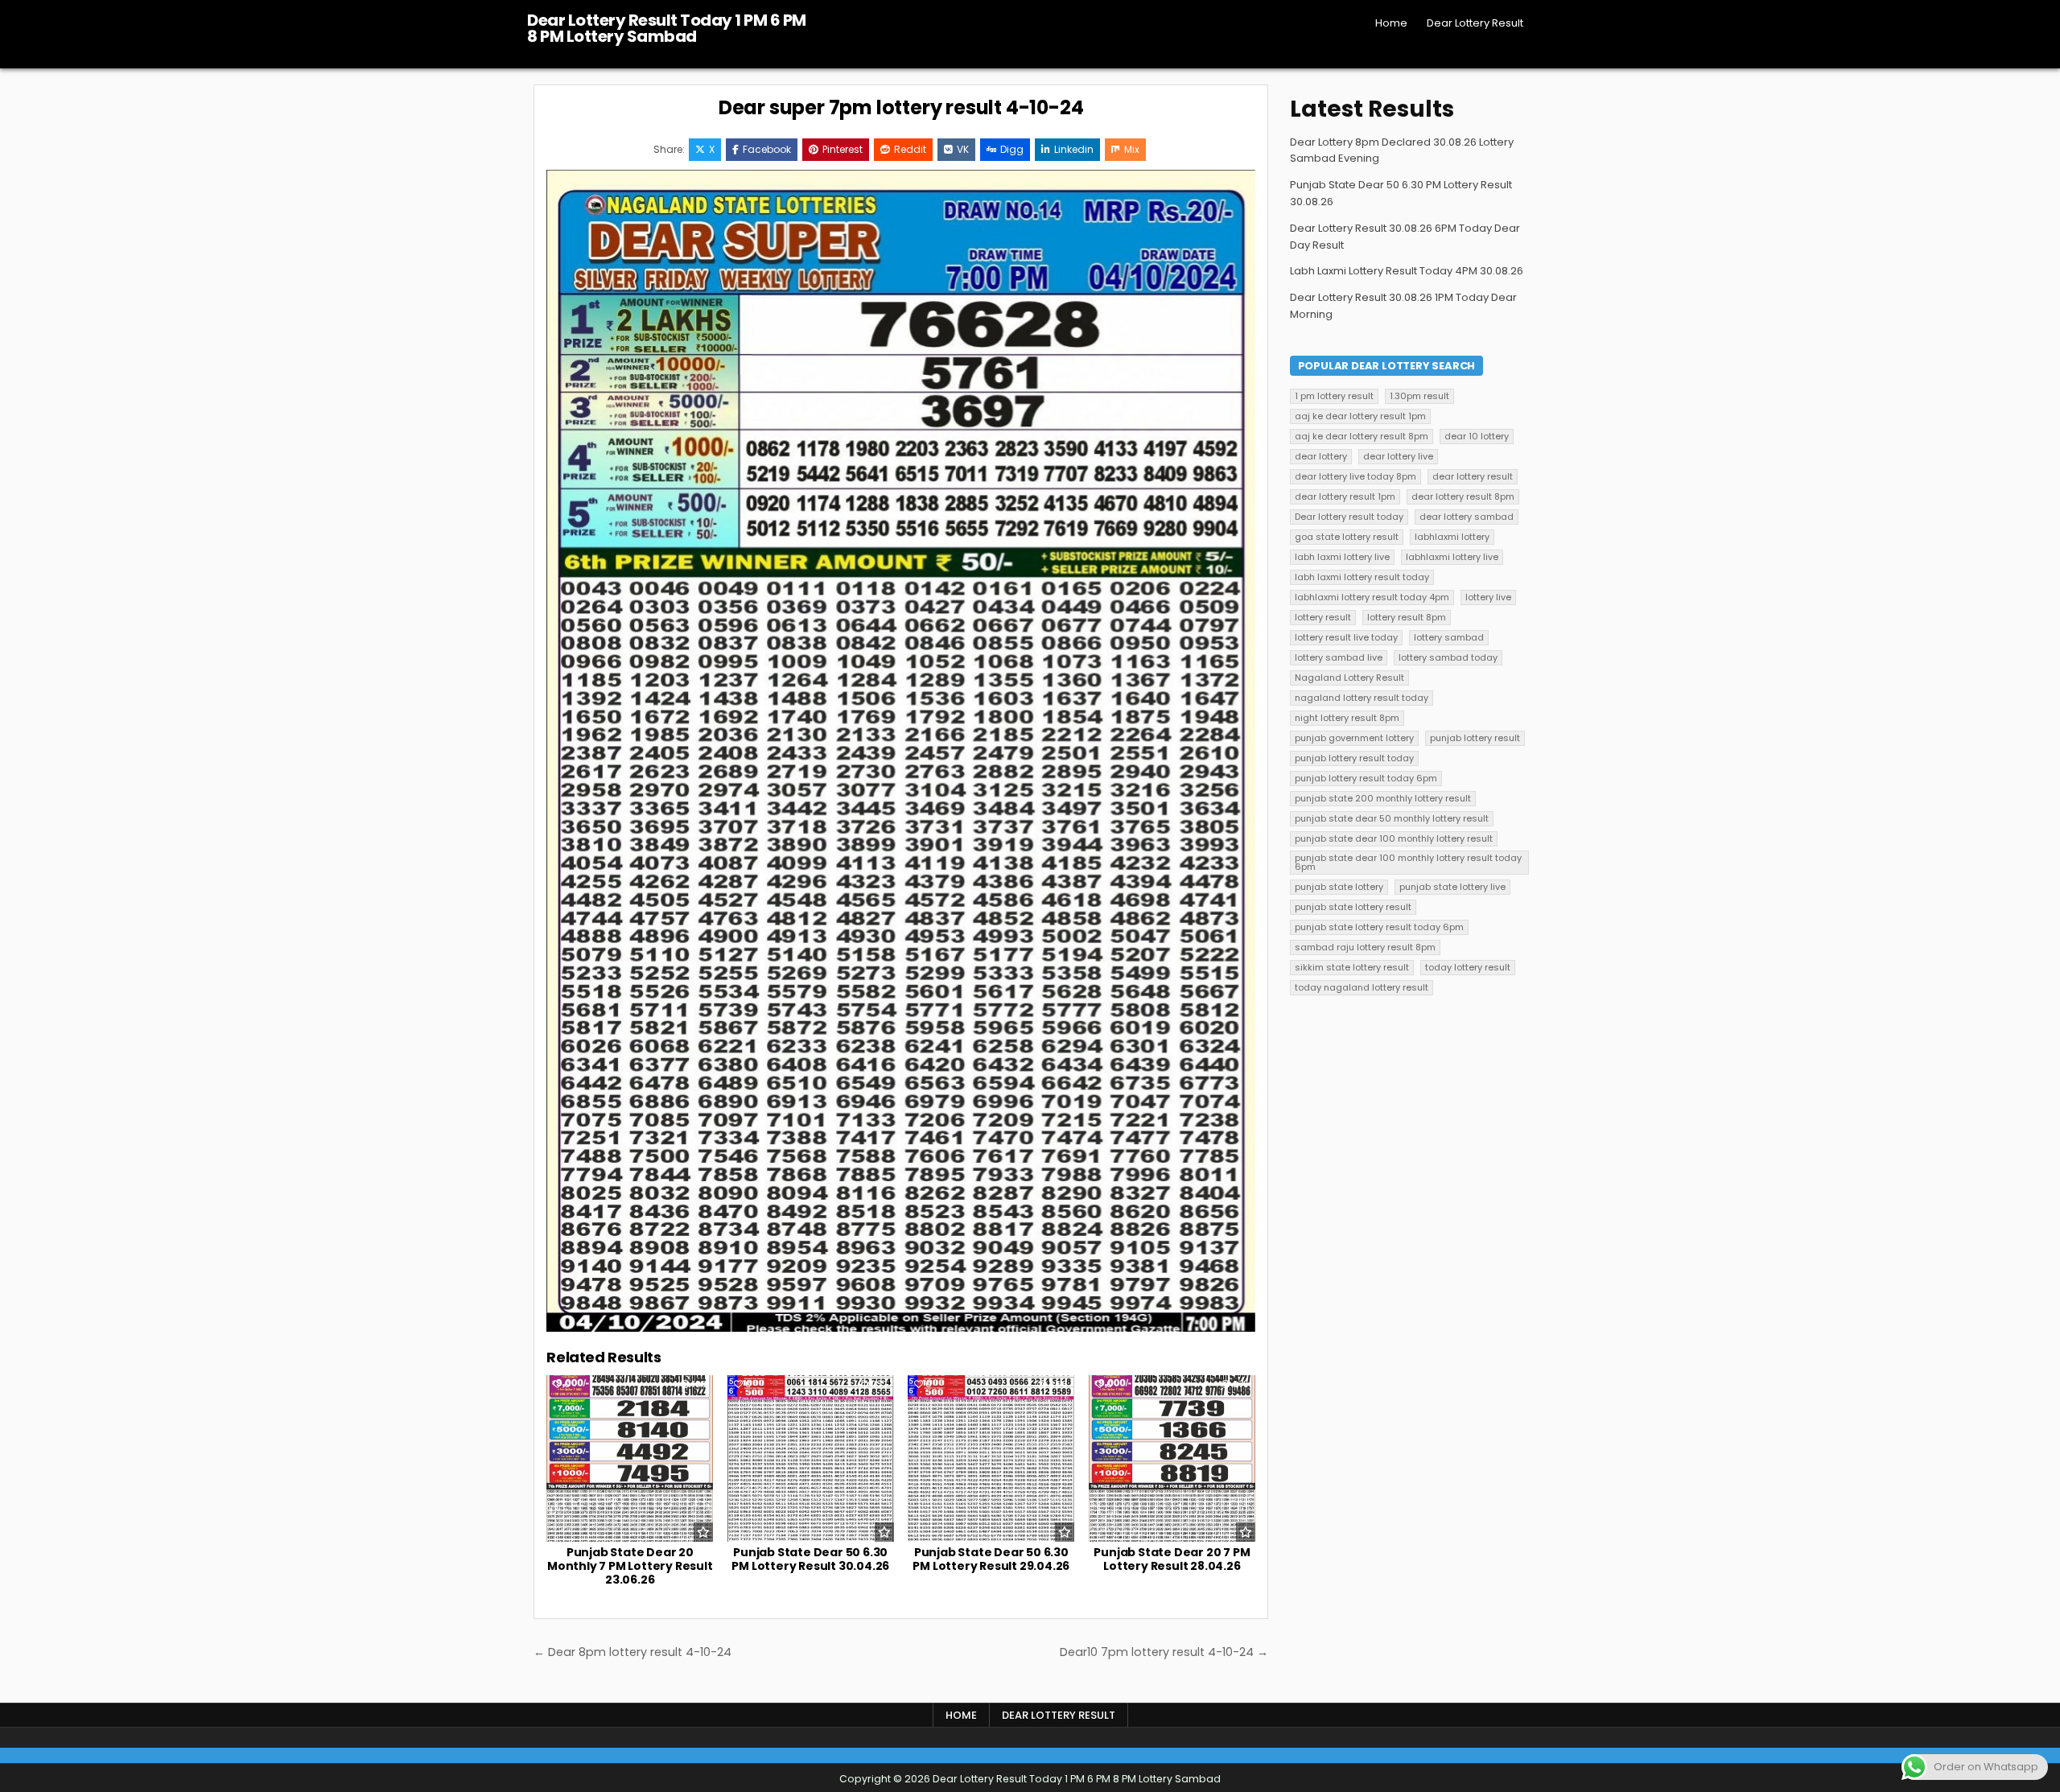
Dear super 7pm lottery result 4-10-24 (901, 107)
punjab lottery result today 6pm (1366, 778)
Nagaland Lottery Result (1349, 678)
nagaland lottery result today (1362, 698)
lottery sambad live (1339, 657)
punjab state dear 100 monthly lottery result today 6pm (1408, 862)
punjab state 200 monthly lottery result (1383, 798)
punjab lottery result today (1354, 758)
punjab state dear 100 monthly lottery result (1394, 838)
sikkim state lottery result (1352, 967)
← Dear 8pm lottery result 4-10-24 (632, 1652)
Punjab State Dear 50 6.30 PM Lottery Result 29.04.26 (991, 1559)
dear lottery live (1398, 456)
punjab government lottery (1354, 738)
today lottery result (1468, 967)
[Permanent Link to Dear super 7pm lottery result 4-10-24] (901, 751)
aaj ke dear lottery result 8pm (1362, 436)
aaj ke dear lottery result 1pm (1360, 416)
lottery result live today (1346, 637)
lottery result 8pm (1407, 617)
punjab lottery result (1475, 738)
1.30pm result (1419, 396)
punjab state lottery (1339, 887)
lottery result (1323, 617)
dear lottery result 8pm (1463, 496)
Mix (1132, 149)
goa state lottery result (1347, 537)
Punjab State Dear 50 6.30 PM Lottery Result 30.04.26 (810, 1559)
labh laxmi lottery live (1342, 557)
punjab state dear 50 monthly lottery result (1392, 818)
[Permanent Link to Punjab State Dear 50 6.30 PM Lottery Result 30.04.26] (811, 1458)
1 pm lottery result (1334, 396)
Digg (1012, 149)
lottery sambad (1449, 637)
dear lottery (1321, 456)
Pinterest (843, 149)
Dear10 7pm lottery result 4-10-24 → (1164, 1652)
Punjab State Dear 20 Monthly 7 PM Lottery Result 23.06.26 (630, 1566)
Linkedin (1074, 149)
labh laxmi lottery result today (1362, 577)
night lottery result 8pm (1347, 718)
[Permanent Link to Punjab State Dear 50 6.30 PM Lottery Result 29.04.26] (991, 1458)
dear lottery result (1473, 476)
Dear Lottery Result (1475, 23)
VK (963, 149)
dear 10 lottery (1477, 436)
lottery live (1488, 597)
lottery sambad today (1448, 657)
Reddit (910, 149)
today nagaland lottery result (1362, 987)
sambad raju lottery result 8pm (1365, 947)
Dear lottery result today (1349, 517)
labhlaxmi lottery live (1452, 557)
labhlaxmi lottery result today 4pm (1372, 597)
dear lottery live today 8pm (1355, 476)
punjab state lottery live (1452, 887)
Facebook (767, 149)
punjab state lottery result (1353, 907)
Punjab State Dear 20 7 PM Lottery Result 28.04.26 (1172, 1559)
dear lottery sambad (1467, 517)
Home (1391, 23)
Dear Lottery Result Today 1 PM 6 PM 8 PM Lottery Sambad (667, 28)
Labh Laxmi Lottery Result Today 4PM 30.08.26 (1407, 271)
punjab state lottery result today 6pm (1379, 927)
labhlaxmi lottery (1452, 537)
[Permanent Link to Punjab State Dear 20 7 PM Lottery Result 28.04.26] (1172, 1458)
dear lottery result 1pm (1345, 496)
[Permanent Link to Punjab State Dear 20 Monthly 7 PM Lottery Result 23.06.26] (630, 1458)
